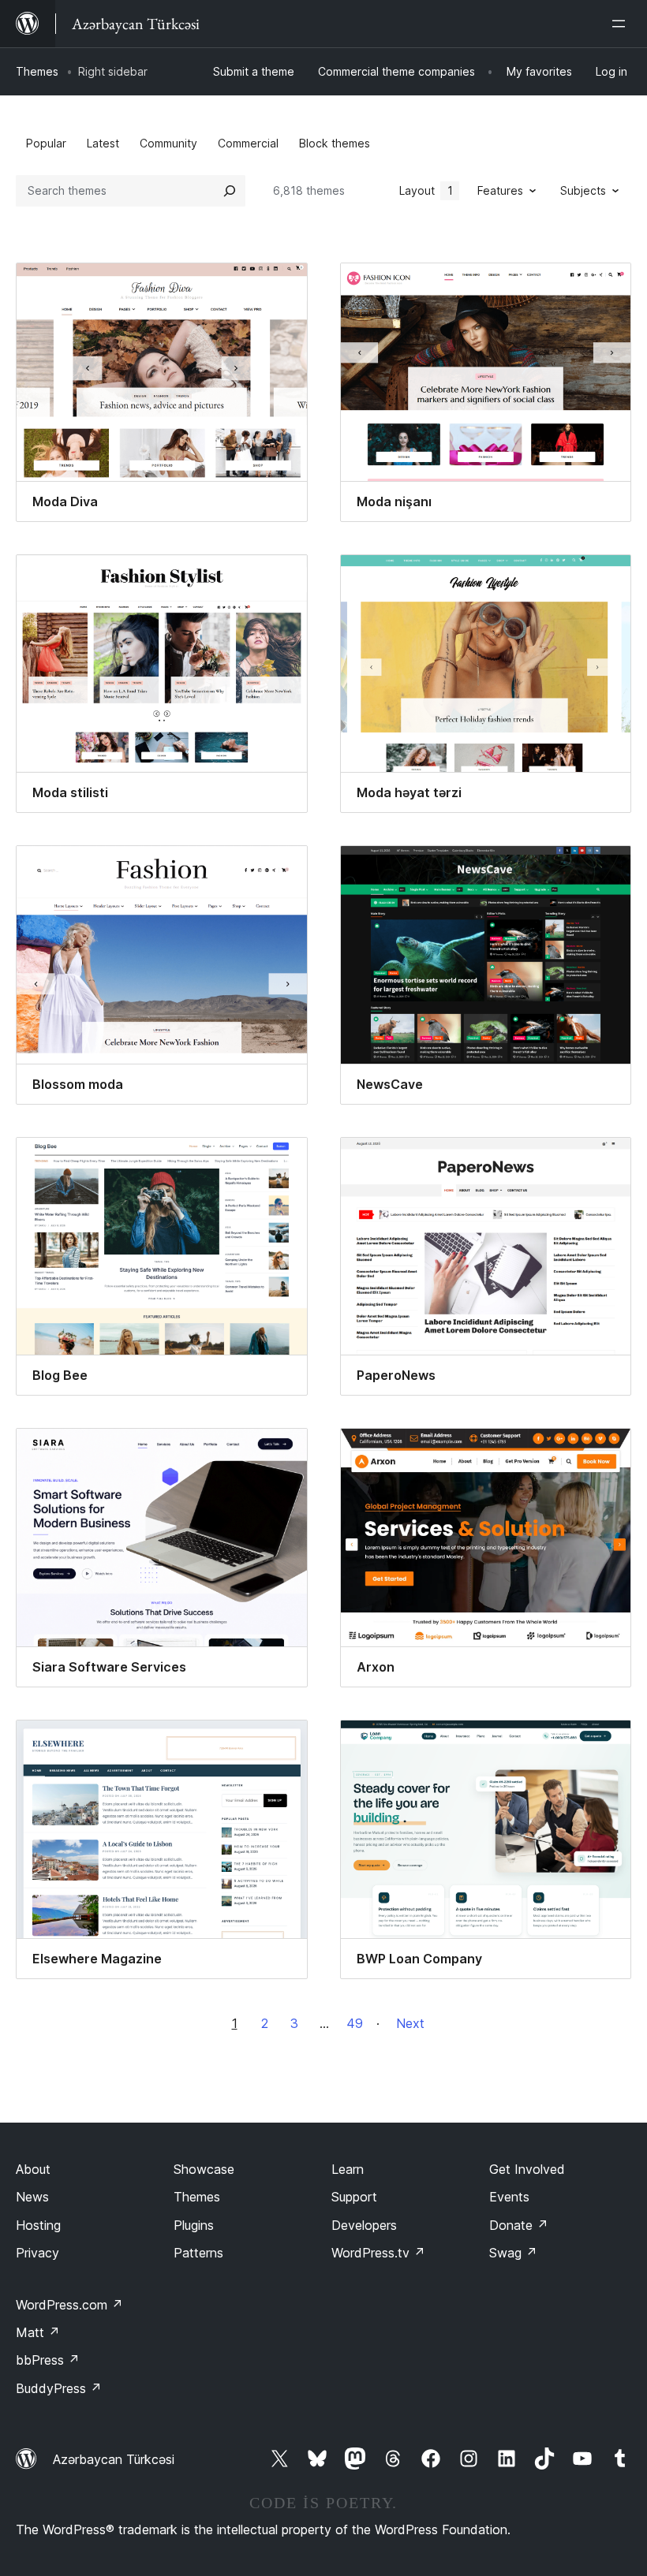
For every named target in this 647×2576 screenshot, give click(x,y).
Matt (38, 2332)
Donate (519, 2225)
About (33, 2169)
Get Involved (527, 2169)
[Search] (230, 191)
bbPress (48, 2360)
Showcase (204, 2169)
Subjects (583, 190)
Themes (37, 71)
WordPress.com (69, 2305)
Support (354, 2197)
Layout (426, 190)
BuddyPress (59, 2388)
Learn (348, 2169)
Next (410, 2023)
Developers (364, 2225)
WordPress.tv (378, 2253)
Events (509, 2197)
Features (500, 190)
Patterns (198, 2253)
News (32, 2197)
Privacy (37, 2253)
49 (355, 2023)
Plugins (194, 2225)
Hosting (38, 2225)
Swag (513, 2253)
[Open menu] (622, 24)
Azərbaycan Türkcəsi (114, 2459)
